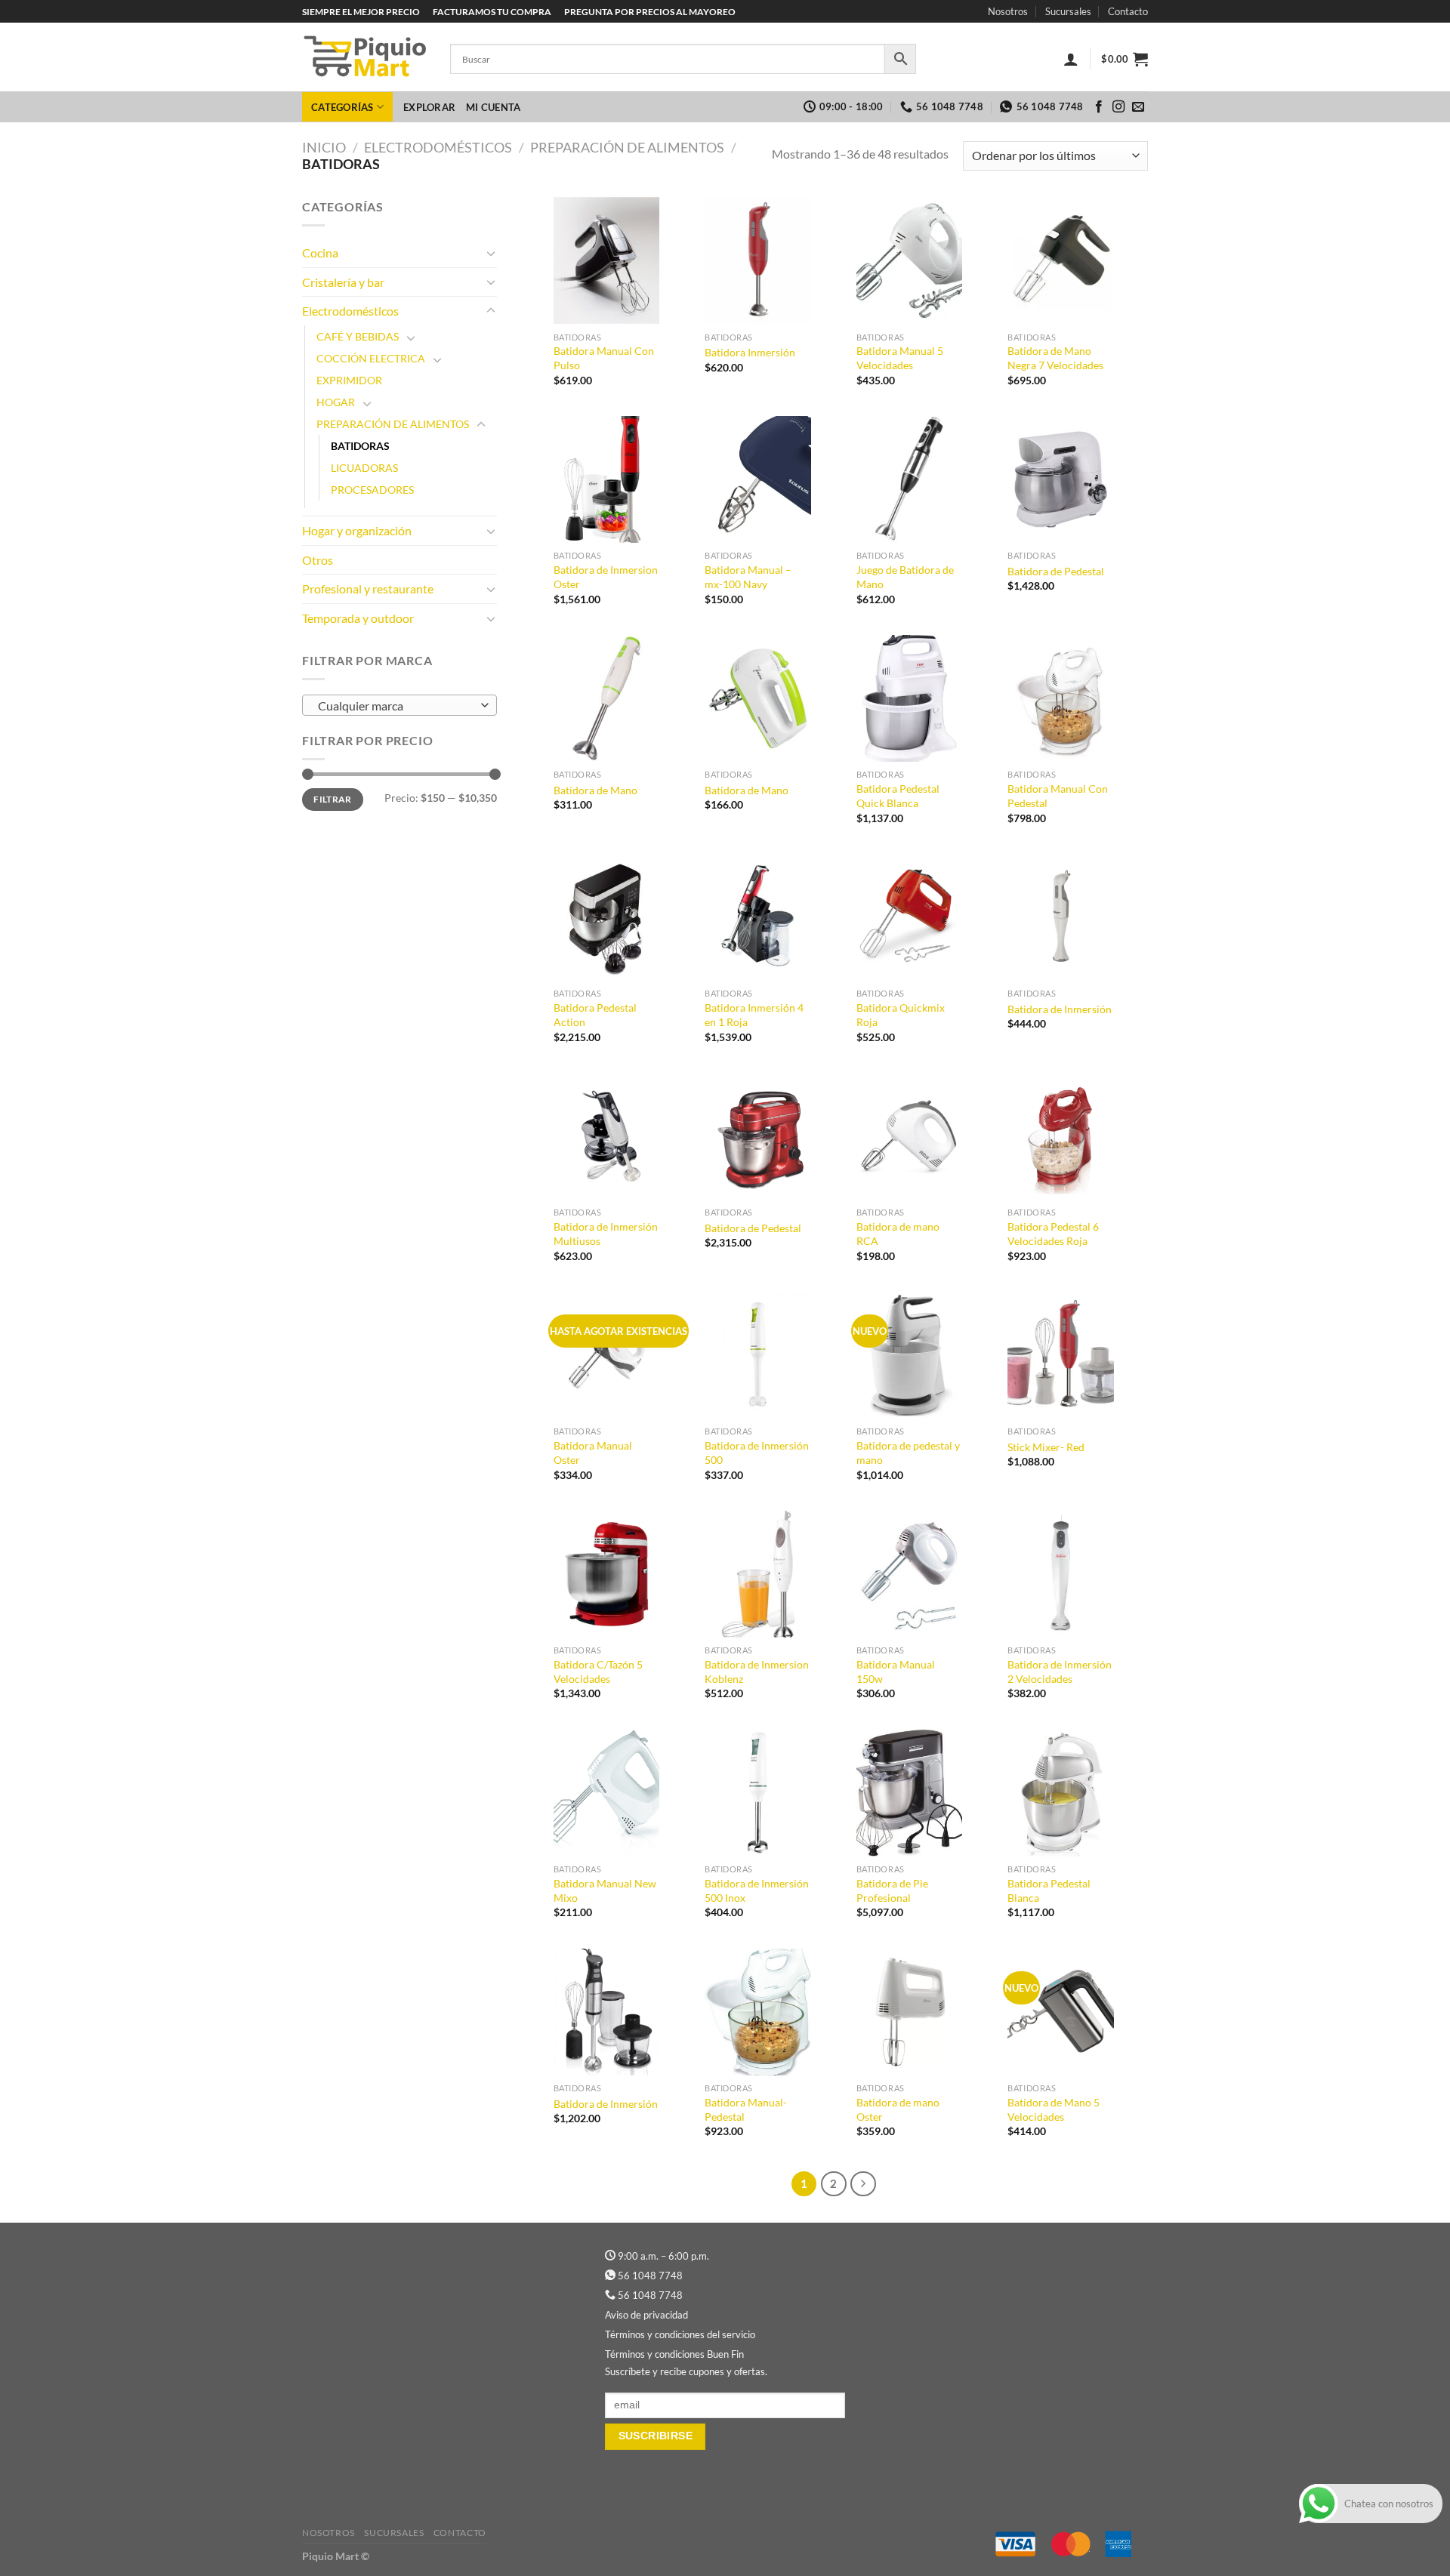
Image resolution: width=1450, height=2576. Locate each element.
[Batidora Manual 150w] (910, 1575)
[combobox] (400, 705)
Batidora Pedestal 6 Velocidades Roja (1053, 1234)
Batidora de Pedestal (1056, 571)
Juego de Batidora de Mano (905, 577)
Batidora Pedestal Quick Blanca (898, 796)
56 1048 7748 (650, 2276)
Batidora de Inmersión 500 (757, 1453)
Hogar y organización (357, 530)
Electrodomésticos (438, 147)
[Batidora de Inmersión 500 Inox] (758, 1793)
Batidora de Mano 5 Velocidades (1054, 2109)
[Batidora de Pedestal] (1061, 480)
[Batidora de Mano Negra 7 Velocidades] (1061, 261)
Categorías (342, 107)
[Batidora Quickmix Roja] (910, 918)
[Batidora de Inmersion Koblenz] (758, 1575)
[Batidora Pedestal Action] (607, 918)
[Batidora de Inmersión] (1061, 918)
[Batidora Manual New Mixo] (607, 1793)
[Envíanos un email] (1138, 107)
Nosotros (1008, 11)
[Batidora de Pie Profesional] (910, 1793)
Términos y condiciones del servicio (680, 2334)
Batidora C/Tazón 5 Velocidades (598, 1672)
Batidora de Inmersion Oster (606, 577)
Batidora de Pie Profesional (892, 1890)
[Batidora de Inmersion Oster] (607, 480)
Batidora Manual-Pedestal (746, 2109)
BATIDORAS (360, 446)
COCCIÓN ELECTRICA (371, 358)
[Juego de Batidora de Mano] (910, 480)
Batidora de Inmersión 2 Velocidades (1060, 1672)
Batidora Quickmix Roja (901, 1015)
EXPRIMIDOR (349, 380)
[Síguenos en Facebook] (1099, 107)
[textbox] (396, 706)
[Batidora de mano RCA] (910, 1137)
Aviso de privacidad (646, 2315)
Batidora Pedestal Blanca (1049, 1890)
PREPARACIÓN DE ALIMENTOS (627, 147)
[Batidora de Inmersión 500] (758, 1356)
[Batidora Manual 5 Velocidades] (910, 261)
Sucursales (1068, 11)
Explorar (429, 107)
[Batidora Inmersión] (758, 261)
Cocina (320, 253)
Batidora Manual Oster (593, 1453)
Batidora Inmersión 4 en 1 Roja (754, 1015)
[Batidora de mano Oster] (910, 2012)
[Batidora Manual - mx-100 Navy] (758, 480)
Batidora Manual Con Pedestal (1058, 796)
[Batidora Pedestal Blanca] (1061, 1793)
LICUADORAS (364, 468)
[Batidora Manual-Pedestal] (758, 2012)
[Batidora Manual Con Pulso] (607, 261)
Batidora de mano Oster (898, 2109)
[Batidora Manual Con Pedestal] (1061, 699)
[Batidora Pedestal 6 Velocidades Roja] (1061, 1137)
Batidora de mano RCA (898, 1234)
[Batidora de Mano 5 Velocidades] (1061, 2012)
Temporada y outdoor (358, 618)
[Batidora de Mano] (607, 699)
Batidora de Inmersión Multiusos (606, 1234)
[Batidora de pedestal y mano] (910, 1356)
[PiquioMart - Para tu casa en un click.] (365, 57)
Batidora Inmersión (750, 352)
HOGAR (336, 402)
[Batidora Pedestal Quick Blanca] (910, 699)
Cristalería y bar (343, 282)
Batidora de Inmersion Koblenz (757, 1672)
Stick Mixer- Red (1046, 1447)
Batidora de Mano (595, 790)
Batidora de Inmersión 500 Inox (757, 1890)
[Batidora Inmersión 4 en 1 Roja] (758, 918)
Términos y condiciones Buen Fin (674, 2354)
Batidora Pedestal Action (595, 1015)
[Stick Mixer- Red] (1061, 1356)
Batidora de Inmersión (1060, 1009)
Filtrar (333, 799)
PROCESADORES (372, 490)
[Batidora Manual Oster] (607, 1356)
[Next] (863, 2184)
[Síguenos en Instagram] (1118, 107)
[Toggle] (491, 253)
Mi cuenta (493, 107)
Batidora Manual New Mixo (605, 1890)
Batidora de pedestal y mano (908, 1453)
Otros (318, 560)
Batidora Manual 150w (896, 1672)
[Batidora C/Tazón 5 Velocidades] (607, 1575)
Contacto (1128, 11)
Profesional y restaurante (368, 589)
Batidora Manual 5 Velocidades (900, 358)
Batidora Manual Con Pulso (604, 358)
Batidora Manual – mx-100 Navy (748, 577)
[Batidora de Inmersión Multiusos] (607, 1137)
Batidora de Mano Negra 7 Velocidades (1055, 358)
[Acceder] (1071, 59)
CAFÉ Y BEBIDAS (358, 336)
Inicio (324, 147)
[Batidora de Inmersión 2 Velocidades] (1061, 1575)
